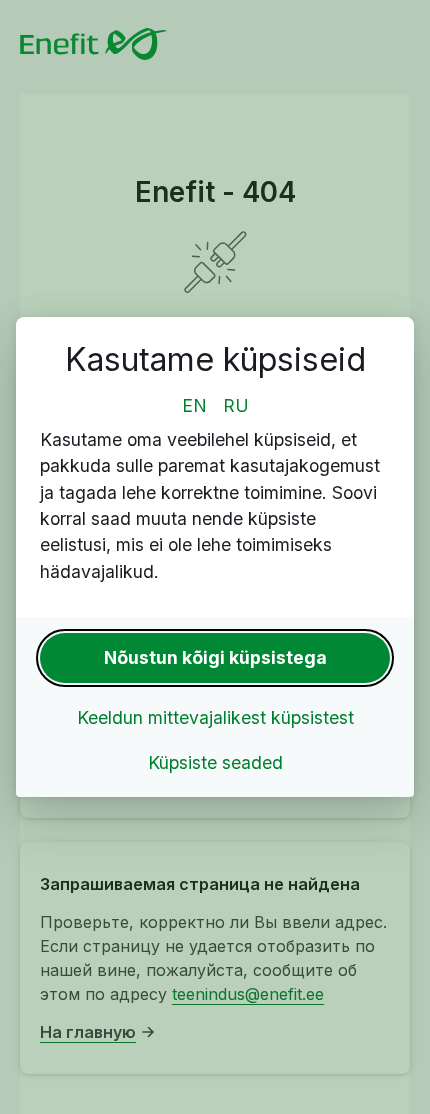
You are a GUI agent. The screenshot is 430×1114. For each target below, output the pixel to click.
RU (236, 405)
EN (194, 405)
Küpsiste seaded (215, 762)
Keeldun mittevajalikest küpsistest (215, 717)
